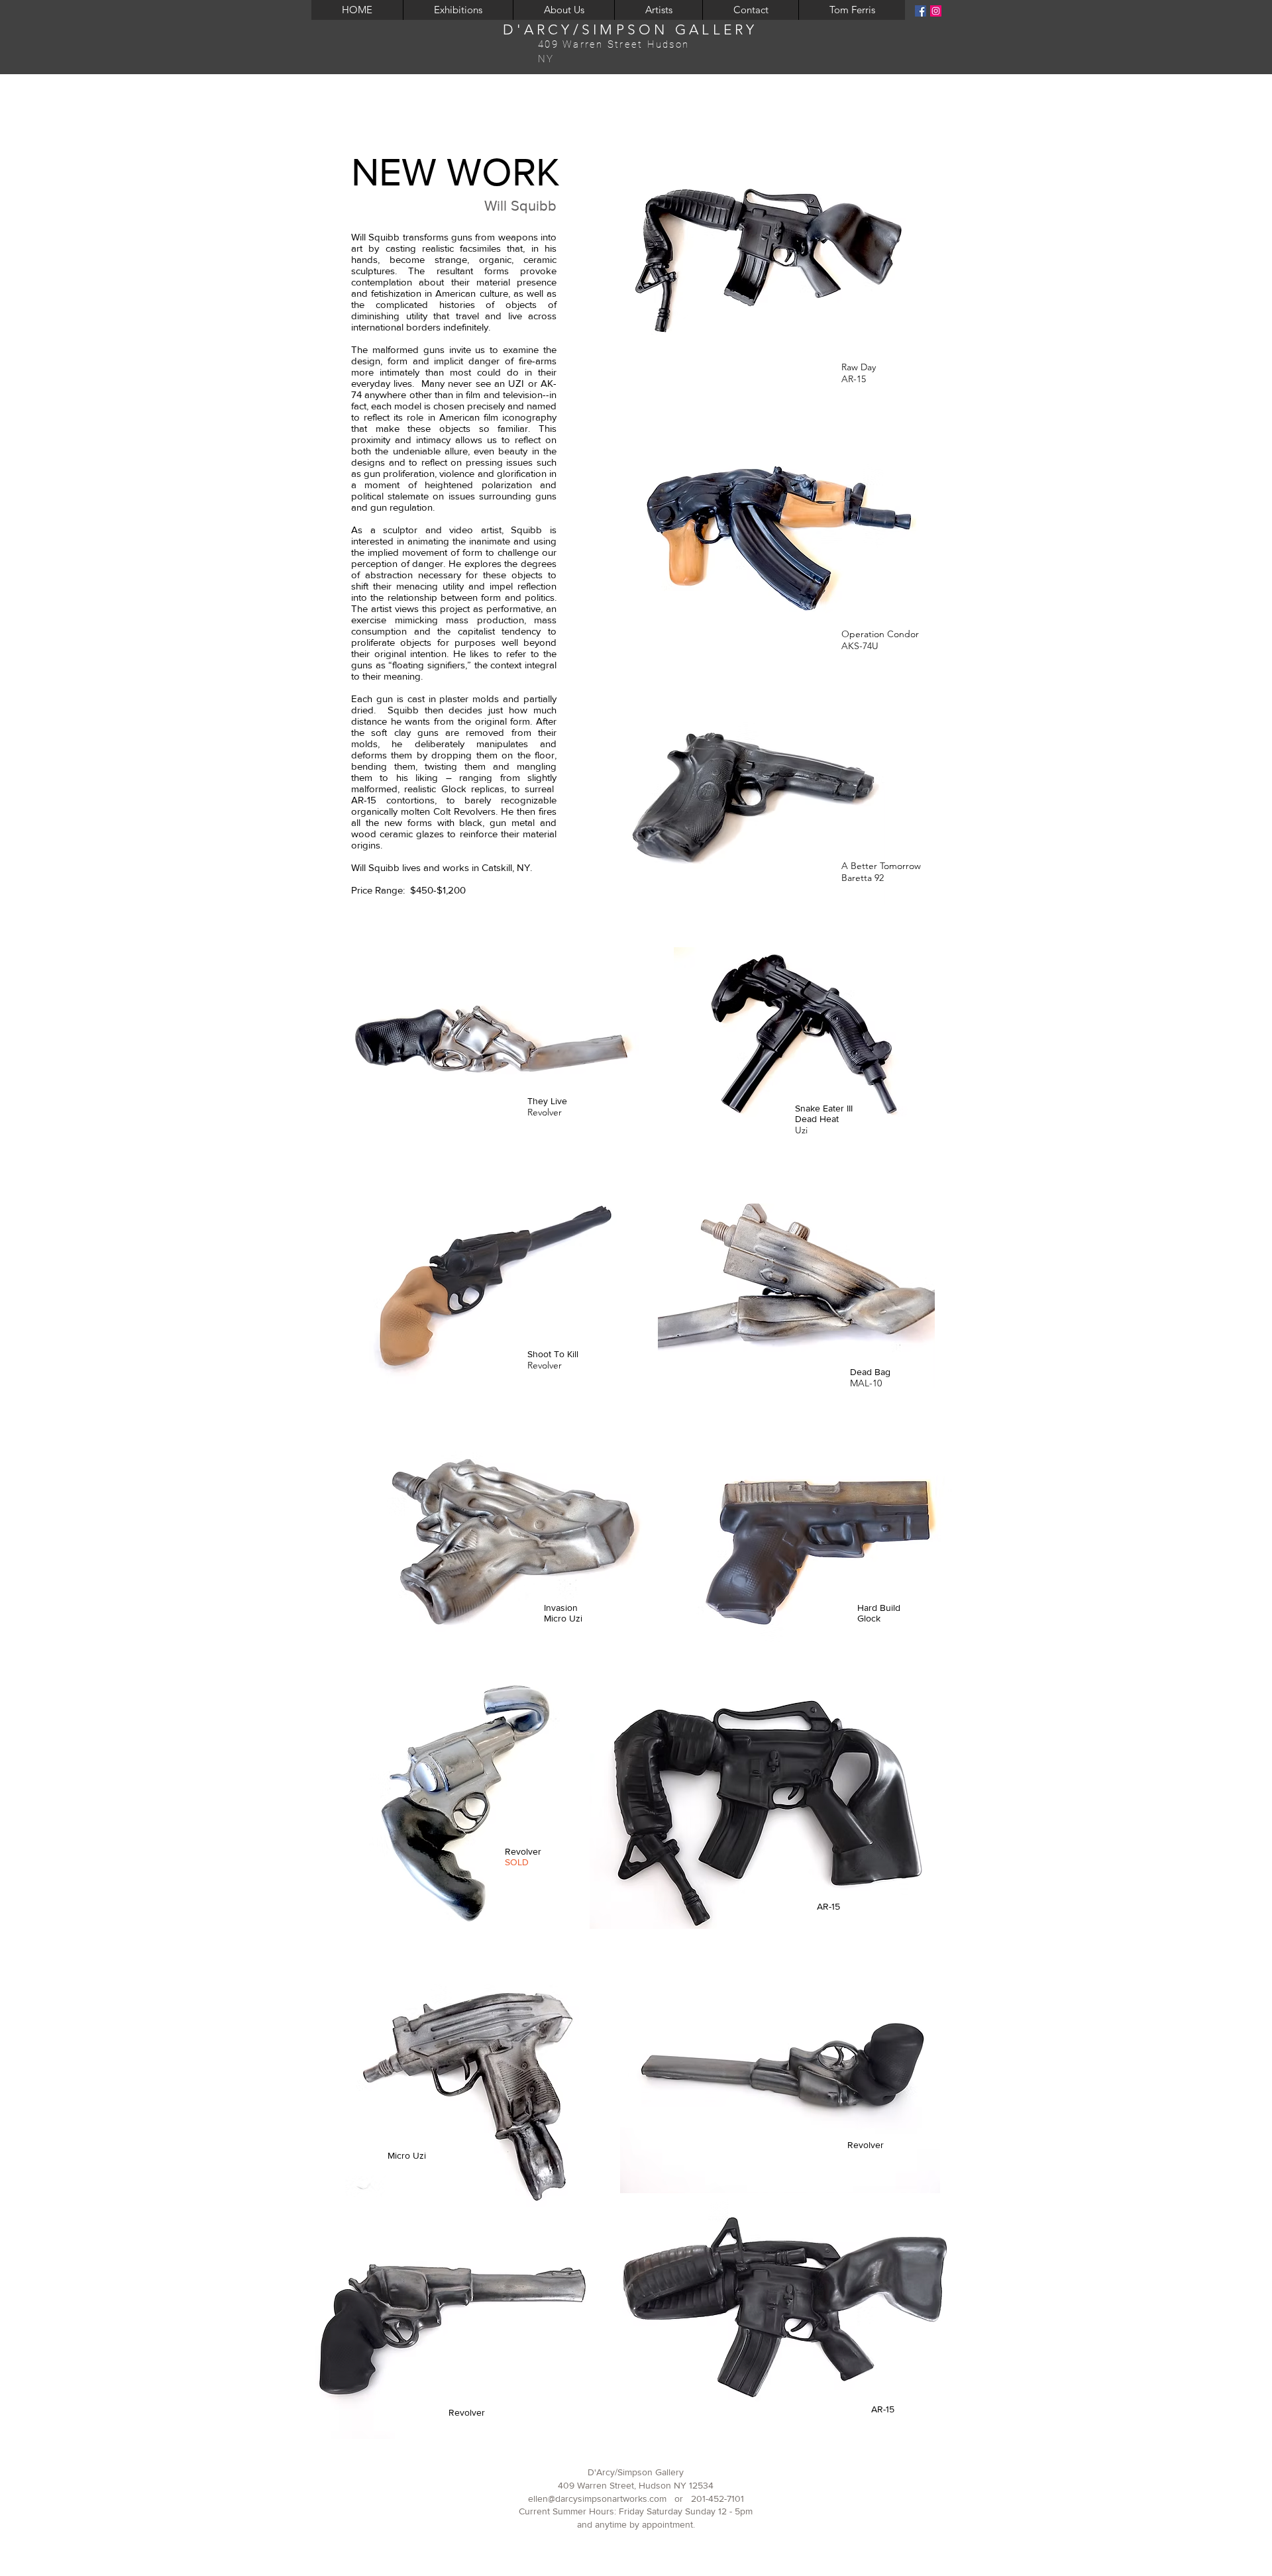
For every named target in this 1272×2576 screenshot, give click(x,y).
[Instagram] (936, 11)
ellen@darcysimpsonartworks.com (597, 2499)
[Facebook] (921, 11)
